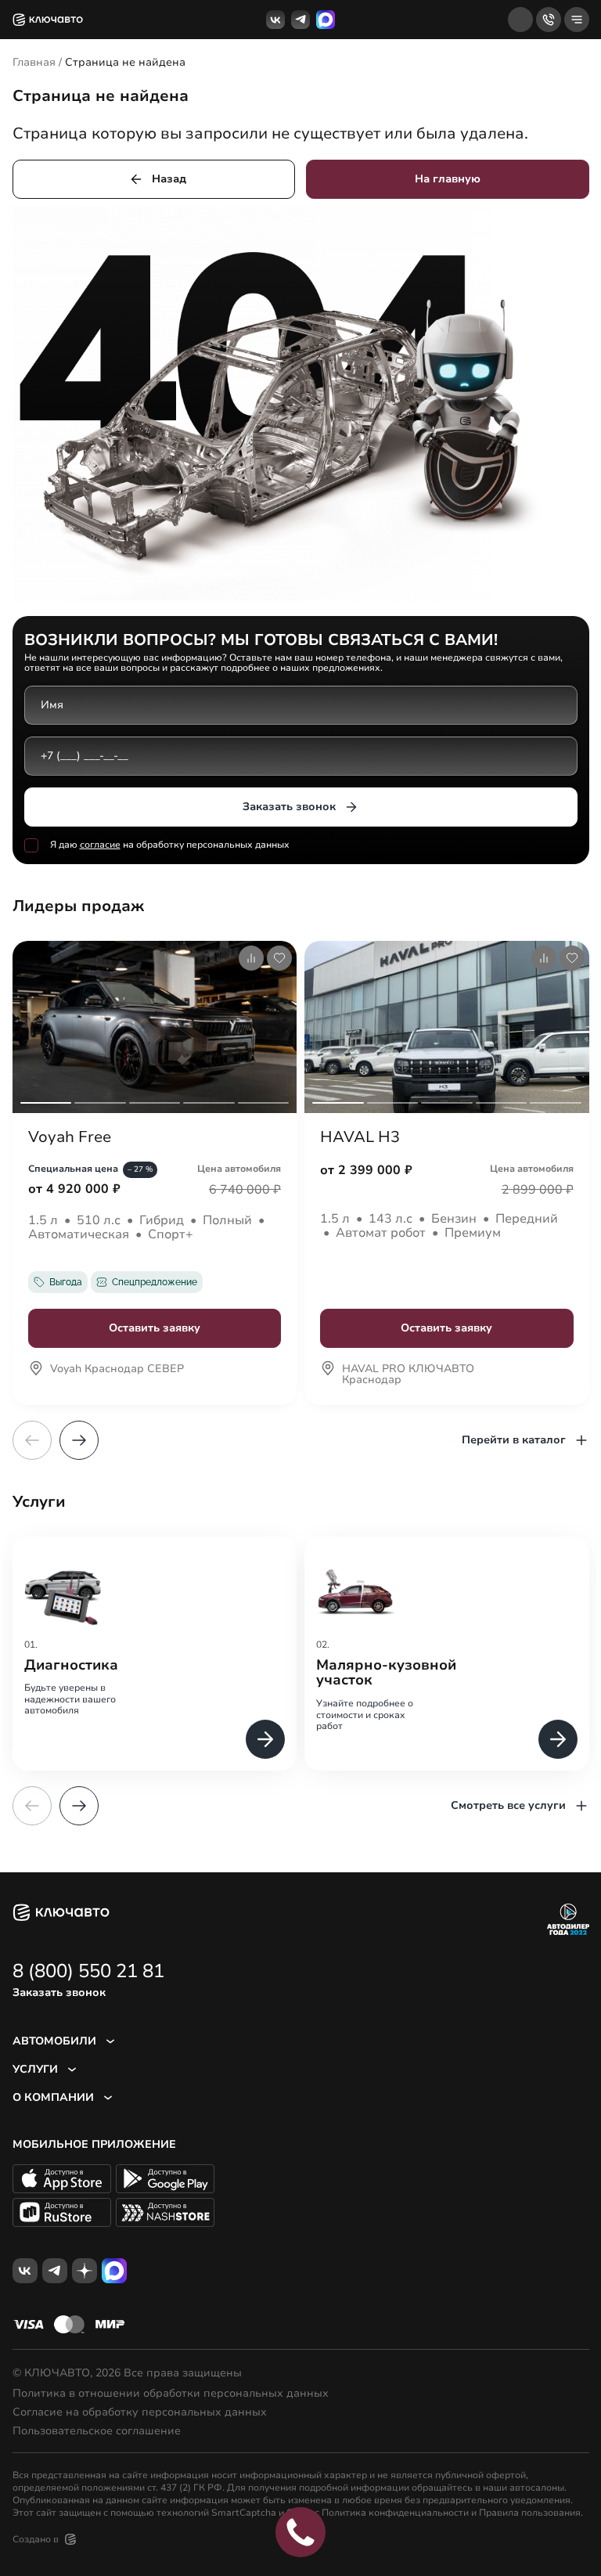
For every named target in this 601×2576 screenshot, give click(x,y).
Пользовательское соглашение (97, 2431)
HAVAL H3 (360, 1137)
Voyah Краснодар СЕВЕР (117, 1370)
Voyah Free (70, 1137)
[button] (79, 1440)
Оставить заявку (155, 1328)
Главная (34, 62)
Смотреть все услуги (508, 1805)
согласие (100, 845)
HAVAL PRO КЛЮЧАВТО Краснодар (408, 1375)
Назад (169, 179)
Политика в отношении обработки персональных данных (171, 2394)
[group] (155, 1654)
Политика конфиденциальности (395, 2513)
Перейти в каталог (514, 1440)
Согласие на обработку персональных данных (140, 2412)
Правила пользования (530, 2513)
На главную (448, 179)
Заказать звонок (289, 807)
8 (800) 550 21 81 (88, 1971)
